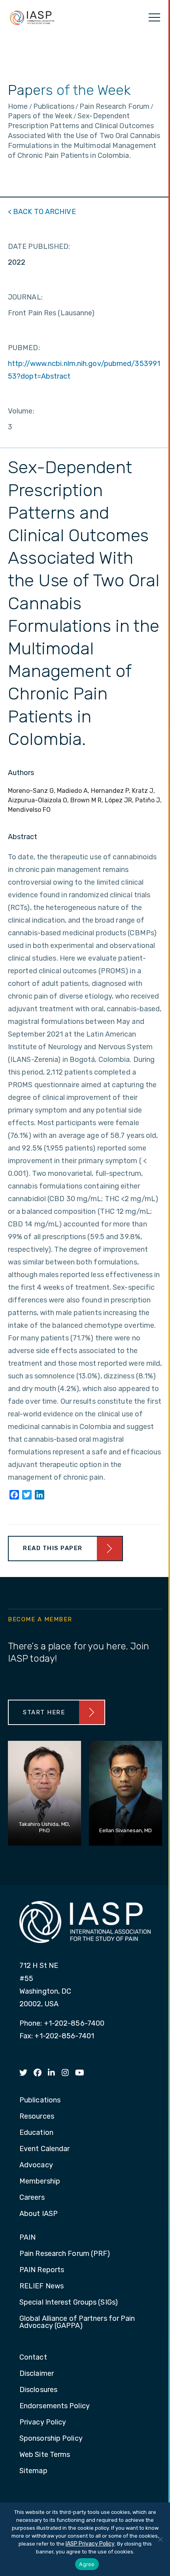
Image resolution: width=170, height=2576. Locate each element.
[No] (160, 2539)
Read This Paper (53, 1548)
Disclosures (38, 2390)
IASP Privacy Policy (90, 2544)
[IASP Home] (32, 17)
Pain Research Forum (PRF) (65, 2254)
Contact (33, 2358)
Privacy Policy (43, 2422)
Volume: (21, 411)
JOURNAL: (25, 297)
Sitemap (33, 2471)
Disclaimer (37, 2374)
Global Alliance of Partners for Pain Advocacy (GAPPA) (77, 2322)
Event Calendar (44, 2149)
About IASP (39, 2214)
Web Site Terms (45, 2455)
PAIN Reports (42, 2270)
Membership (40, 2182)
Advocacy (36, 2165)
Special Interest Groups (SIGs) (69, 2303)
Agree (87, 2564)
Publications (40, 2100)
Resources (37, 2117)
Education (36, 2133)
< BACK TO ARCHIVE (42, 212)
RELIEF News (42, 2286)
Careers (32, 2198)
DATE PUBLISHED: (39, 246)
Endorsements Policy (55, 2406)
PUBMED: (24, 348)
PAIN (27, 2238)
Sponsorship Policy (51, 2439)
